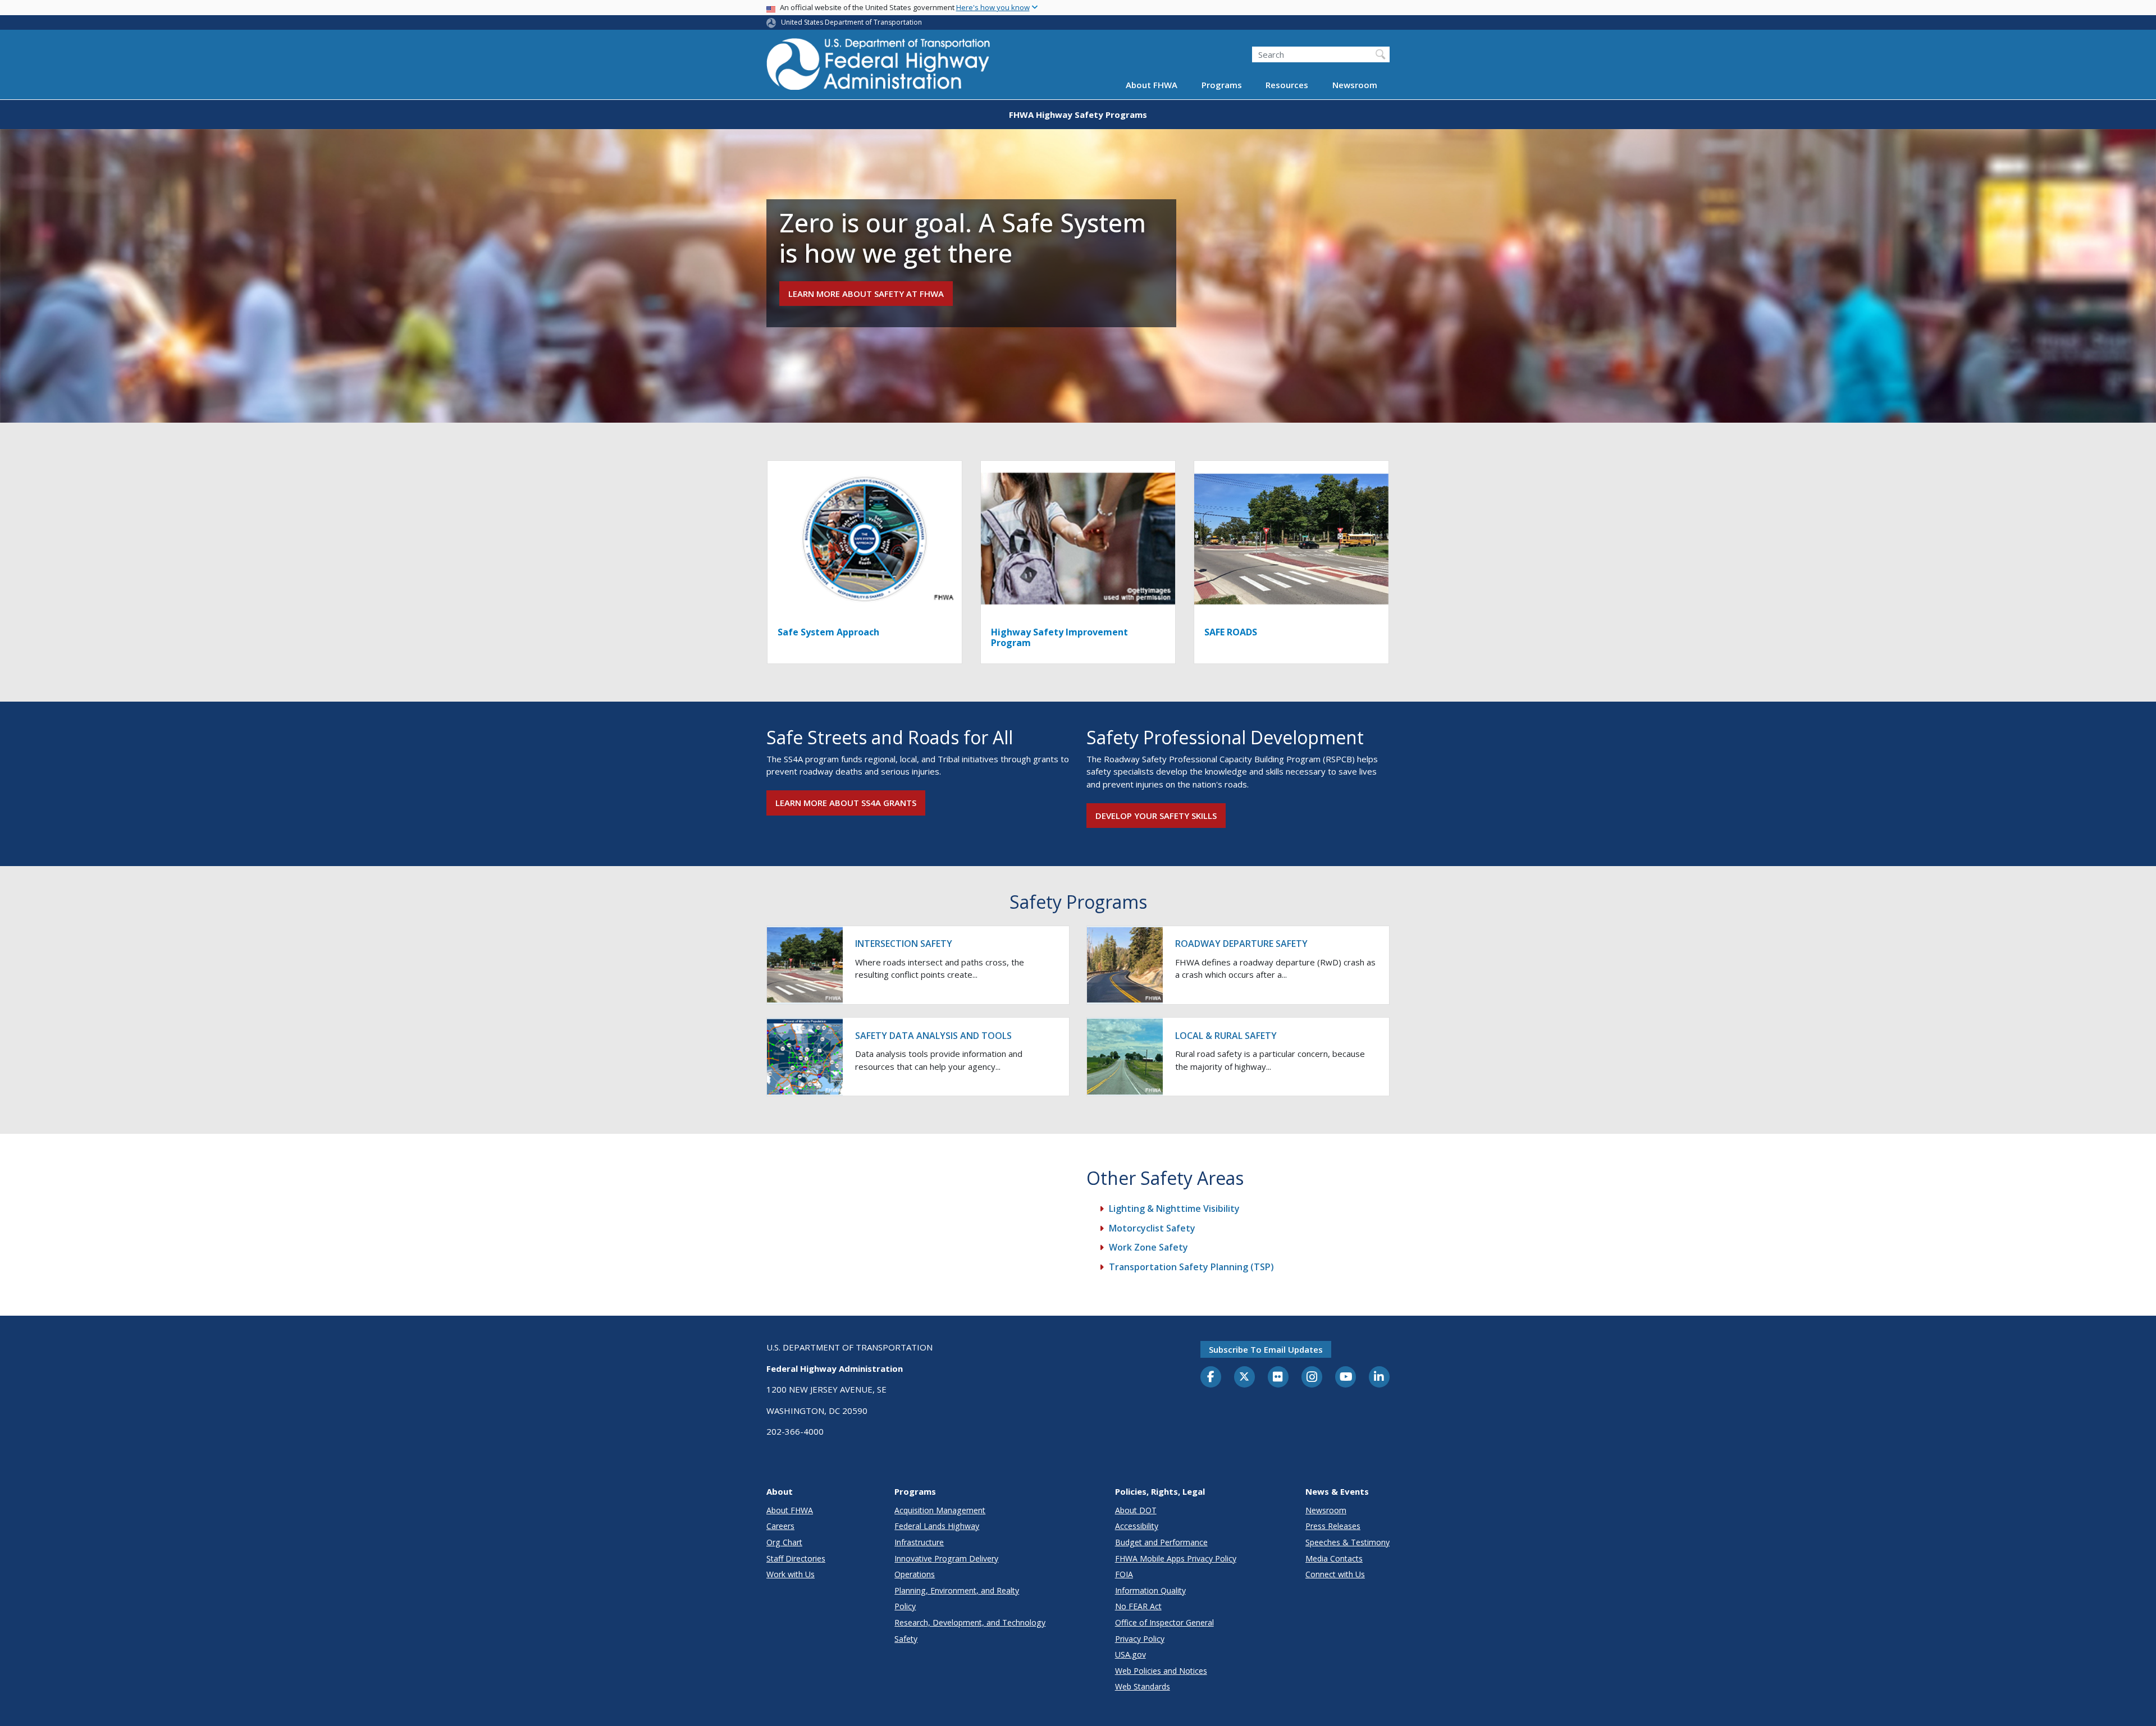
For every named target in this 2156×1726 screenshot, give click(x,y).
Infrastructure (919, 1542)
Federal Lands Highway (937, 1526)
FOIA (1124, 1574)
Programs (1222, 85)
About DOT (1136, 1510)
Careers (780, 1526)
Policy (905, 1606)
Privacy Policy (1140, 1639)
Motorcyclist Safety (1152, 1228)
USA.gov (1130, 1654)
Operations (915, 1574)
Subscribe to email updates (1266, 1349)
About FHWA (1152, 85)
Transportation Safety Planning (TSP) (1191, 1267)
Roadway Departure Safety (1241, 944)
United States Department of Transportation (851, 22)
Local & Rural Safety (1226, 1036)
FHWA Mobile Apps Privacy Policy (1176, 1558)
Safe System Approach (828, 632)
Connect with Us (1335, 1574)
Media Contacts (1334, 1558)
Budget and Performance (1161, 1542)
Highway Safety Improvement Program (1059, 637)
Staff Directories (796, 1558)
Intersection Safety (904, 944)
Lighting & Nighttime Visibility (1174, 1208)
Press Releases (1333, 1526)
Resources (1287, 85)
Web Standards (1143, 1686)
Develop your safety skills (1156, 816)
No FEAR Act (1138, 1606)
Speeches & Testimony (1347, 1542)
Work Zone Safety (1148, 1247)
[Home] (879, 68)
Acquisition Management (940, 1510)
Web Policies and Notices (1161, 1671)
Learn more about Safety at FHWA (866, 294)
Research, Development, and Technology (970, 1622)
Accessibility (1137, 1526)
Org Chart (784, 1542)
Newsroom (1355, 85)
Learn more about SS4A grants (846, 803)
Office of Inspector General (1164, 1622)
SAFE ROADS (1231, 632)
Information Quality (1150, 1590)
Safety (906, 1639)
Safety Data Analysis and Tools (933, 1036)
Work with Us (791, 1574)
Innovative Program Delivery (946, 1558)
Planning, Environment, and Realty (957, 1590)
